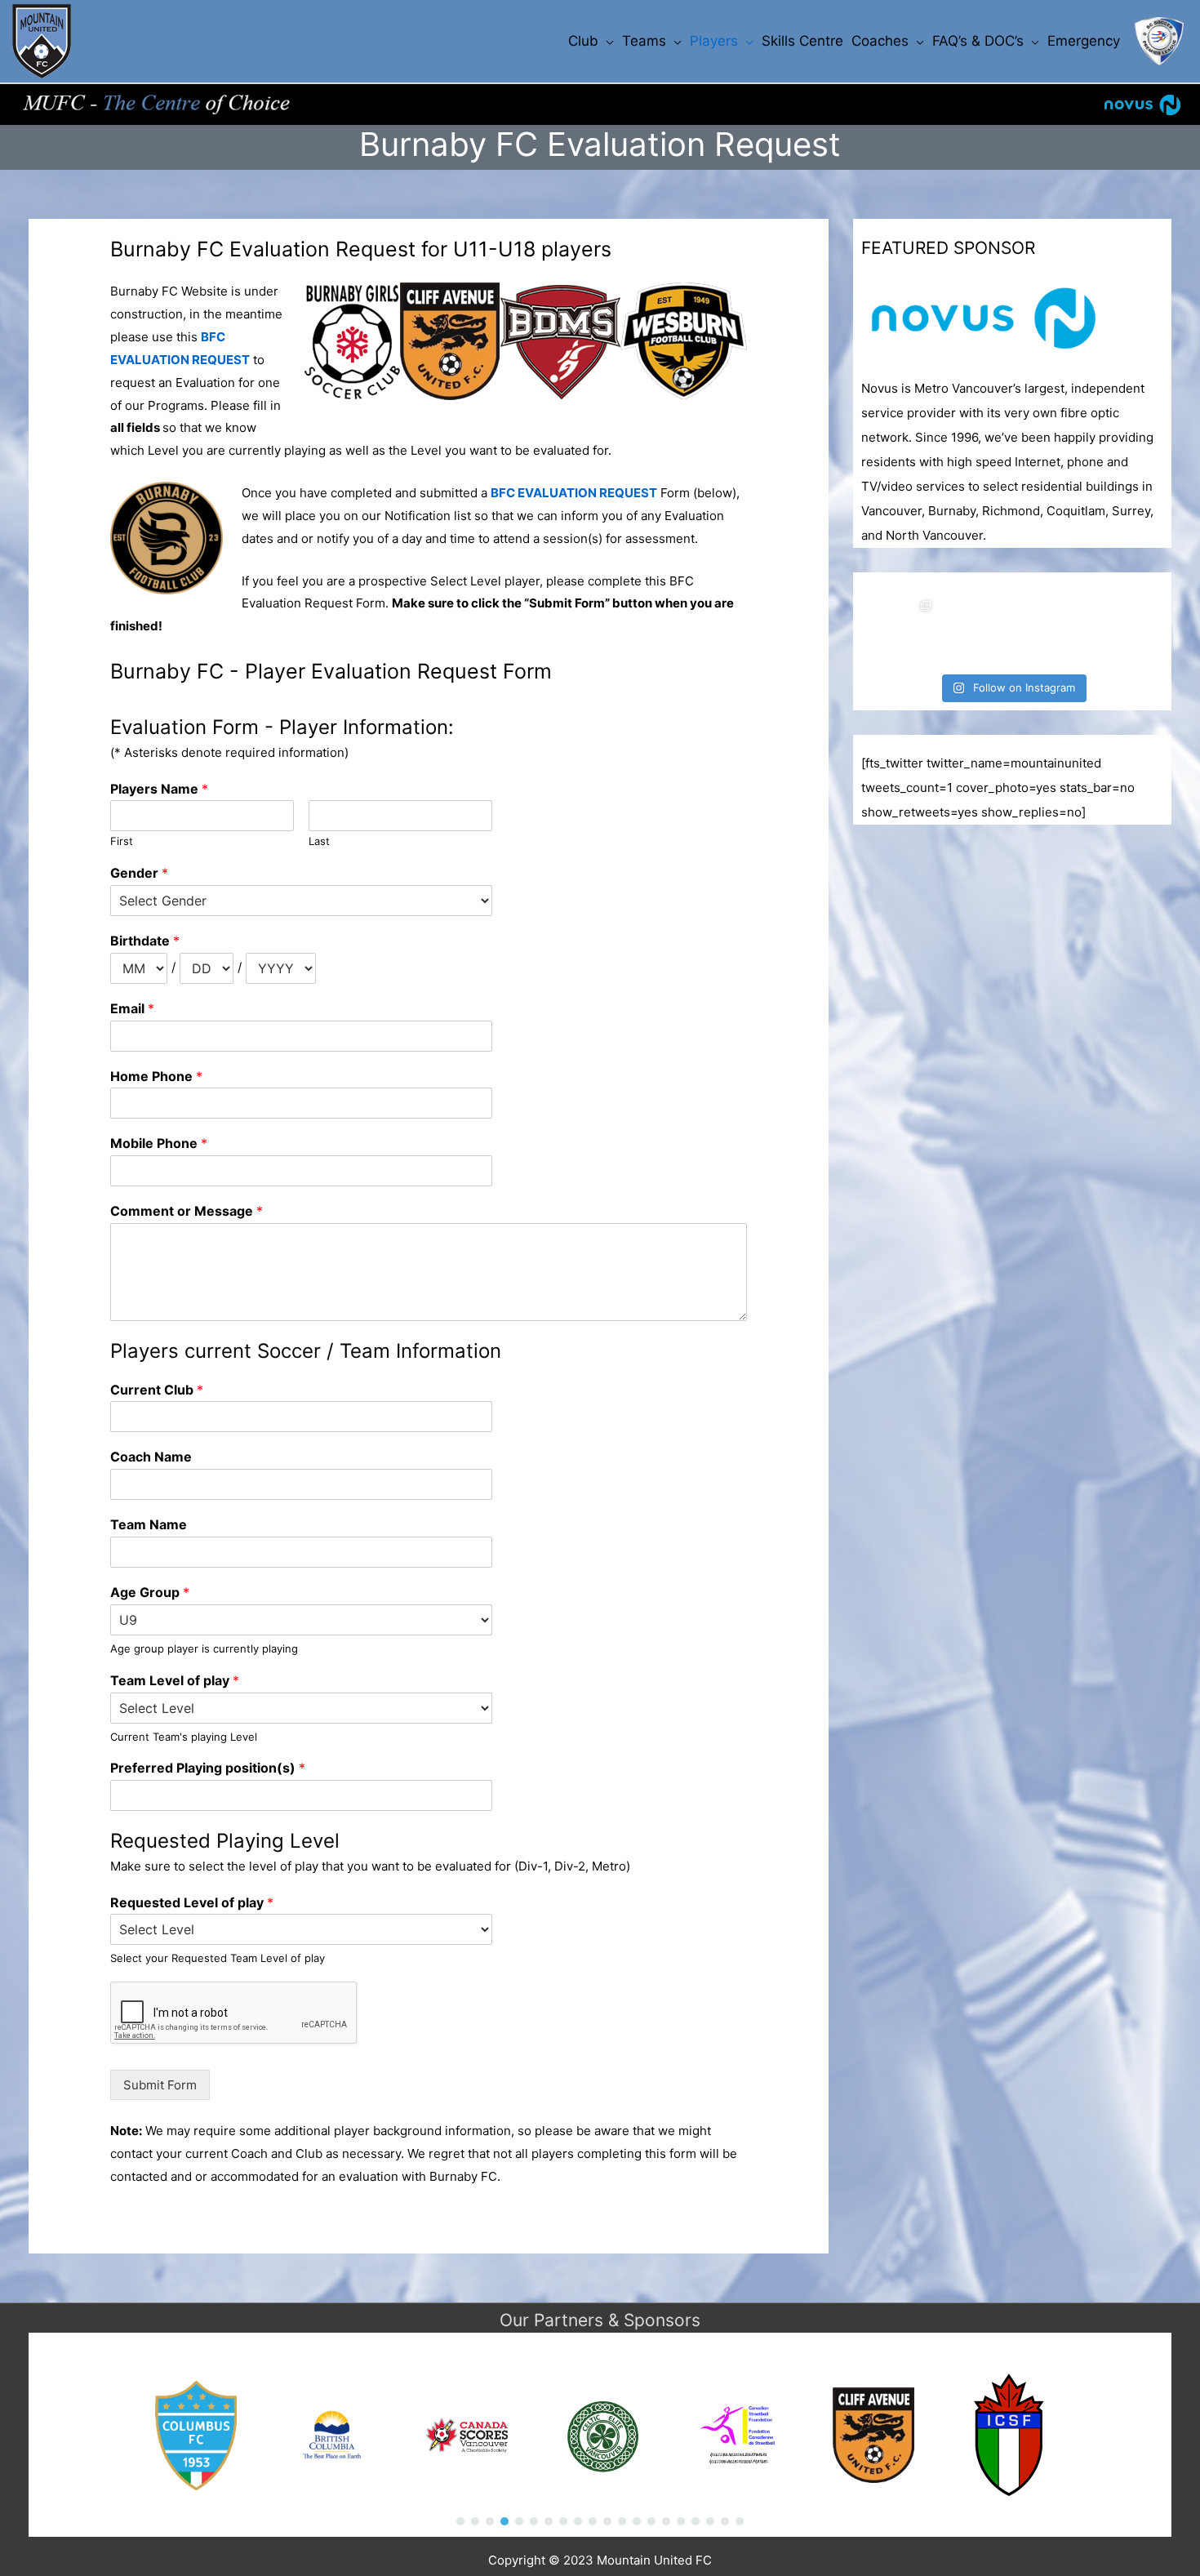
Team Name (149, 1524)
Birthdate (145, 941)
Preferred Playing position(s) (208, 1768)
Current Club (157, 1390)
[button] (460, 2521)
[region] (600, 2435)
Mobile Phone (159, 1143)
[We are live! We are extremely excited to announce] (1049, 630)
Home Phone (156, 1076)
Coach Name (151, 1457)
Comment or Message (187, 1211)
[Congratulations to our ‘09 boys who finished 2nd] (902, 630)
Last (319, 841)
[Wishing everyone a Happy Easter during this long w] (976, 630)
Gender (139, 873)
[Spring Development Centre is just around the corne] (1122, 630)
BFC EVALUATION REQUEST (574, 493)
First (122, 841)
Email (132, 1008)
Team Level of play (175, 1680)
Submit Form (160, 2085)
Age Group (150, 1592)
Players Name (159, 789)
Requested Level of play (192, 1902)
